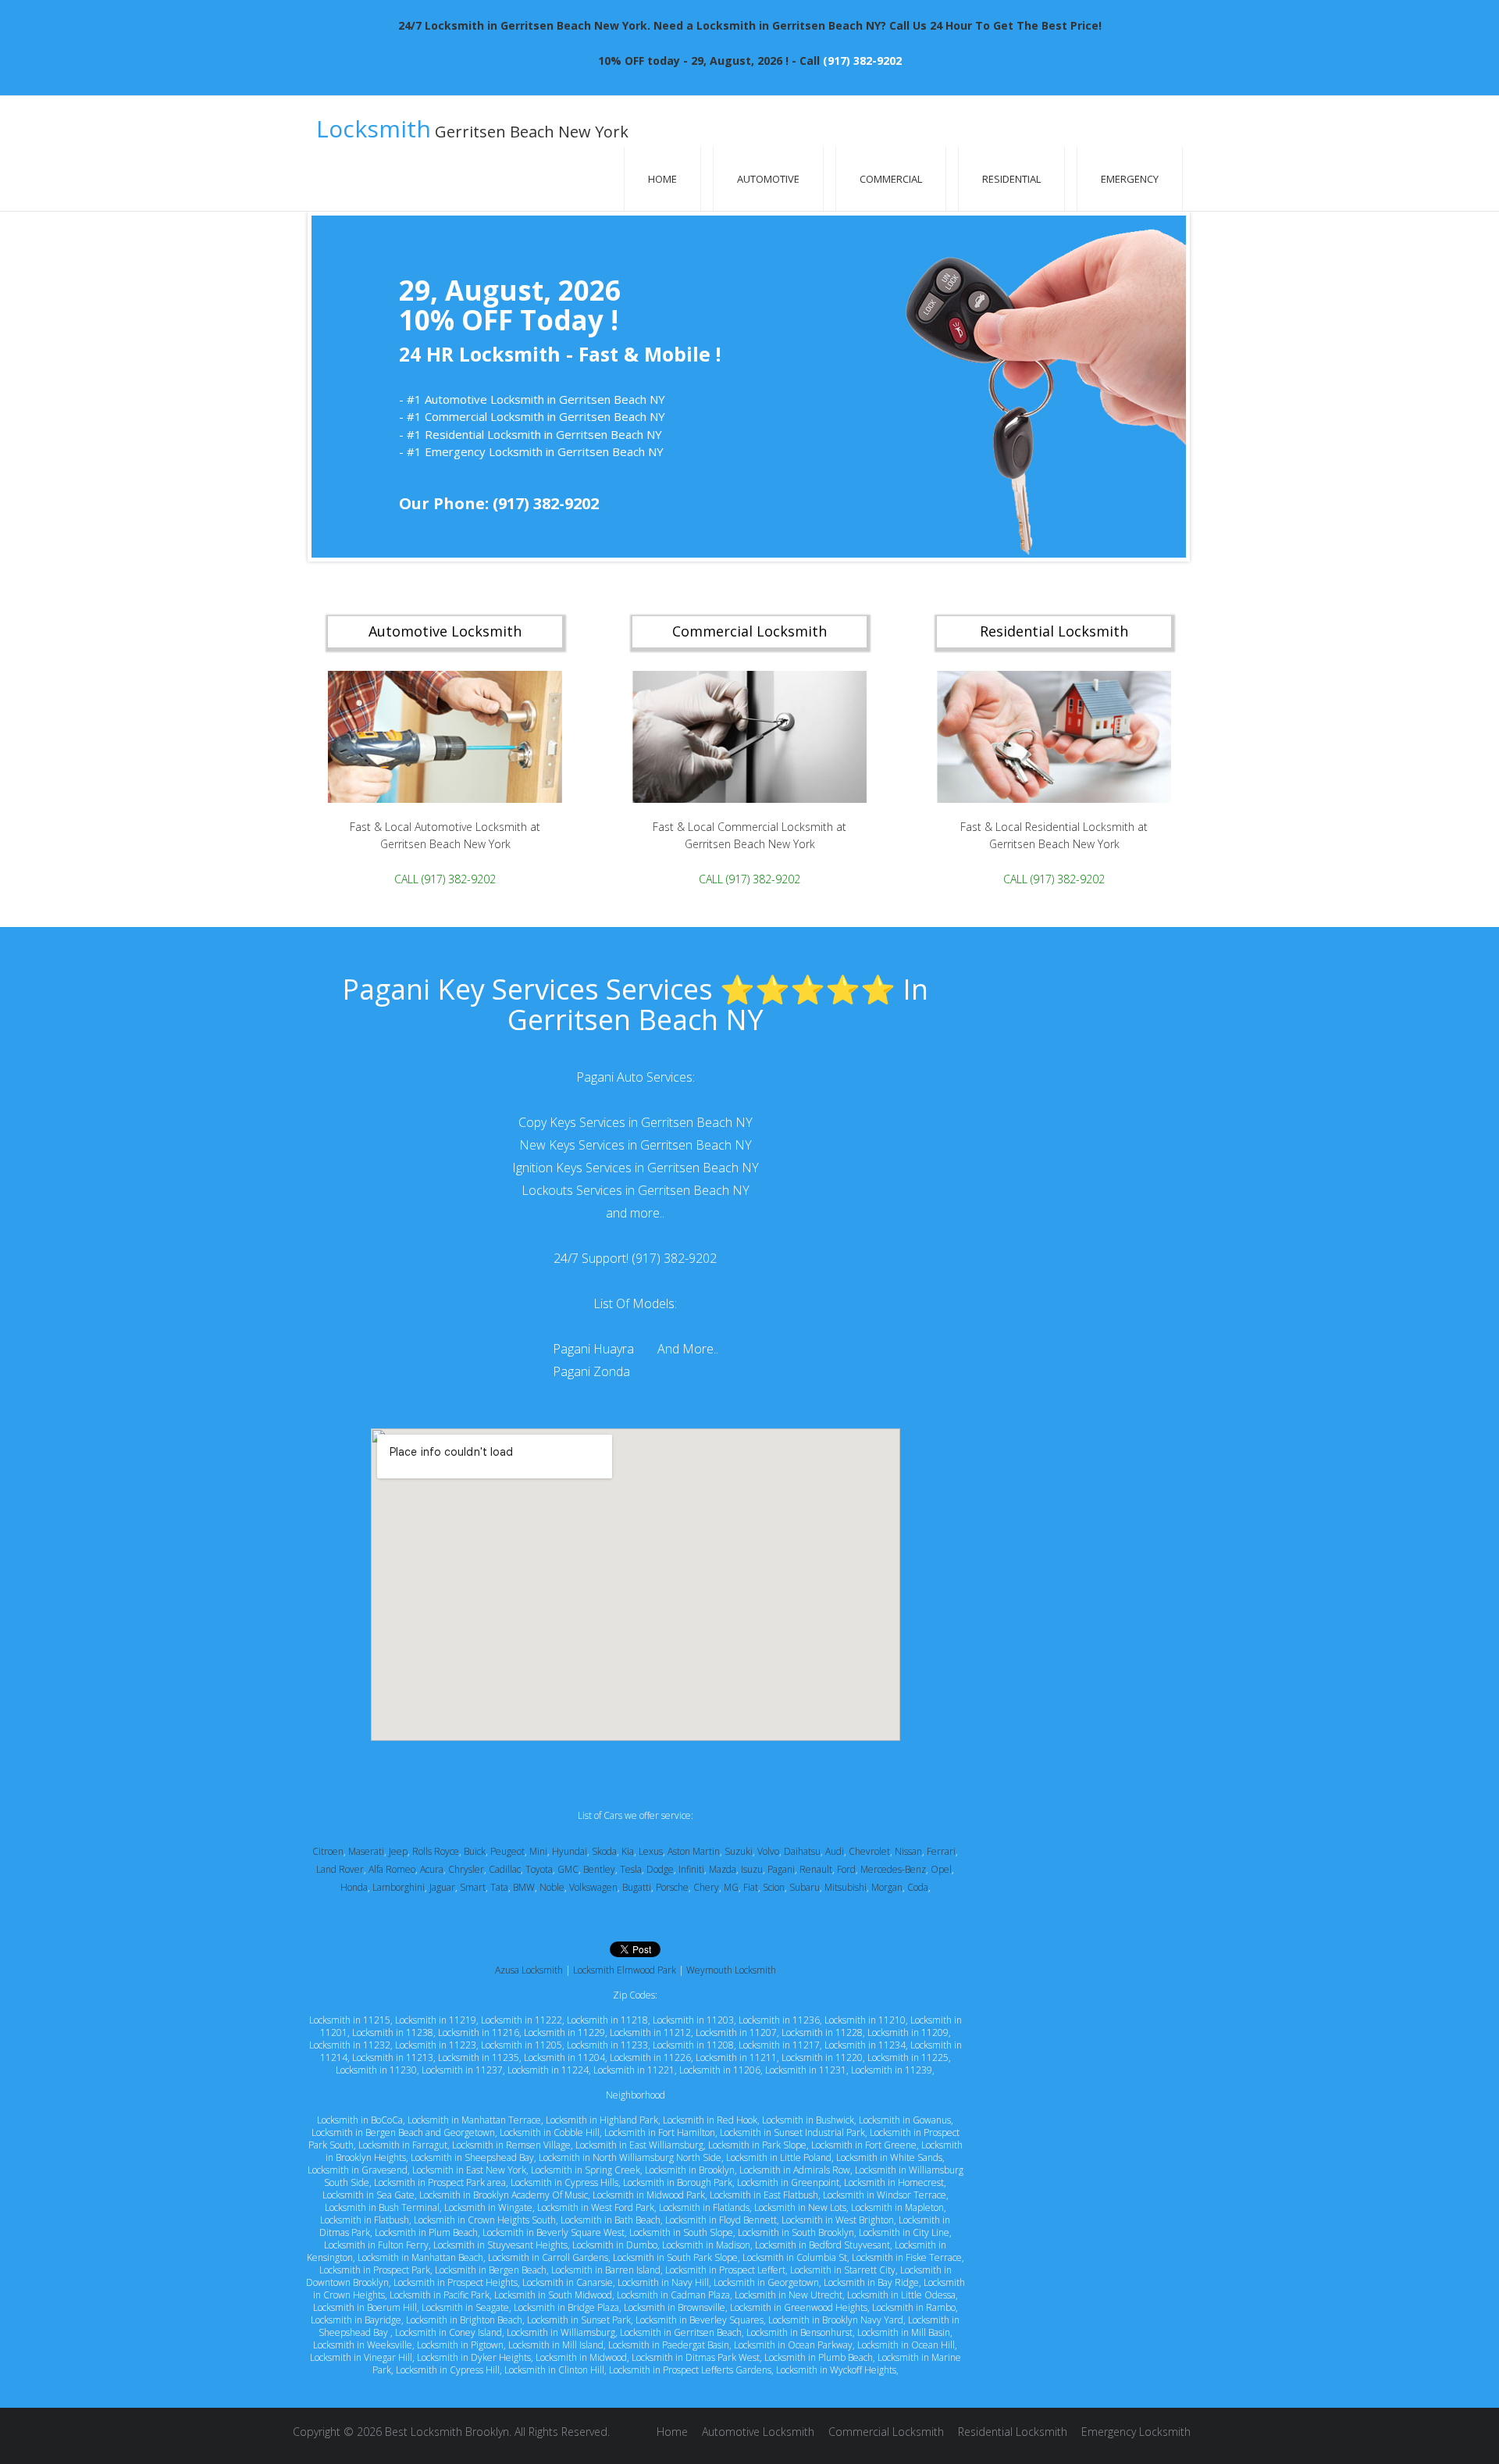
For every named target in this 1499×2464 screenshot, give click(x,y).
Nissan (908, 1851)
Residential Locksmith (1013, 2432)
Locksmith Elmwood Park (625, 1970)
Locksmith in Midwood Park (649, 2195)
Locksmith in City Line (904, 2232)
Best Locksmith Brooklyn (447, 2432)
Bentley (599, 1869)
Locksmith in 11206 (720, 2070)
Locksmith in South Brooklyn (796, 2232)
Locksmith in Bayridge (356, 2320)
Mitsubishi (846, 1887)
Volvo (768, 1851)
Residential (1011, 179)
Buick (475, 1851)
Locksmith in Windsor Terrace (885, 2195)
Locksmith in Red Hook (710, 2120)
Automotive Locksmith (758, 2432)
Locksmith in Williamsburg (561, 2332)
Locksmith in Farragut (403, 2145)
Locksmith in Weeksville (363, 2345)
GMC (568, 1869)
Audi (835, 1851)
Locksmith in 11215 (350, 2020)
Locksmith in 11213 (393, 2057)
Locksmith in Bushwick (808, 2120)
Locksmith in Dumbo (615, 2245)
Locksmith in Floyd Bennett (721, 2220)
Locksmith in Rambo (914, 2307)
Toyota (539, 1869)
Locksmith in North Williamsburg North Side (630, 2157)
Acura (432, 1869)
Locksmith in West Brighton (838, 2220)
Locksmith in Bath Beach (611, 2220)
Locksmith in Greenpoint (788, 2182)
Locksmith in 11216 (479, 2033)
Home (662, 179)
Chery (706, 1887)
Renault (816, 1869)
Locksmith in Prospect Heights (456, 2282)
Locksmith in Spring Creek (586, 2170)
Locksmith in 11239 (892, 2070)
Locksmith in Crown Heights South (485, 2220)
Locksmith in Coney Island (449, 2332)
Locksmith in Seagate (465, 2307)
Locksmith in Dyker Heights (474, 2357)
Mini (538, 1851)
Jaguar (442, 1887)
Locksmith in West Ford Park (596, 2207)
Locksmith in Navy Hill (663, 2282)
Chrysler (466, 1869)
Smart (473, 1887)
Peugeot (507, 1851)
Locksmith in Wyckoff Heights (836, 2370)
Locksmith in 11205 (522, 2045)
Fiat (751, 1887)
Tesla (631, 1869)
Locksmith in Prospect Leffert (725, 2270)
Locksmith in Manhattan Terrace (474, 2120)
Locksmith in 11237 (462, 2070)
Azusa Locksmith (529, 1970)
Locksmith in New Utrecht (789, 2295)
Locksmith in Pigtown (460, 2345)
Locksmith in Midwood (581, 2357)
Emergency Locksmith (1136, 2432)
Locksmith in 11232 (350, 2045)
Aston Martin (694, 1851)
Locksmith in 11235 (479, 2057)
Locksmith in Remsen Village (511, 2145)
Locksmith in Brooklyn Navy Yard (836, 2320)
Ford (846, 1869)
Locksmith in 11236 (779, 2020)
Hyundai (570, 1851)
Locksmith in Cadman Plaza (673, 2295)
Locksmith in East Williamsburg (639, 2145)
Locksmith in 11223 (436, 2045)
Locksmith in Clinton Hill (554, 2370)
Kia (628, 1851)
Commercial (891, 179)
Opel (941, 1869)
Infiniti (691, 1869)
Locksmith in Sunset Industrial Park (792, 2132)
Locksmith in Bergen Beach (491, 2270)
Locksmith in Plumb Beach (819, 2357)
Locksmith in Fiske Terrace (907, 2257)
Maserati (366, 1851)
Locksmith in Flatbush (365, 2220)
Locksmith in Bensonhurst (799, 2332)
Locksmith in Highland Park (602, 2120)
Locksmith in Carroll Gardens (548, 2257)
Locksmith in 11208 (693, 2045)
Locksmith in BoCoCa (360, 2120)
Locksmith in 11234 (865, 2045)
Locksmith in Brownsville (675, 2307)
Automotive (768, 179)
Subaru (805, 1887)
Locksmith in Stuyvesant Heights (500, 2245)
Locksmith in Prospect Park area (440, 2182)
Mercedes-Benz (893, 1869)
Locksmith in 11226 (650, 2057)
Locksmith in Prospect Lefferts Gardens (690, 2370)
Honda (354, 1887)
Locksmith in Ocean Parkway (793, 2345)
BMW (524, 1887)
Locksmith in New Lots (800, 2207)
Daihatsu (802, 1851)
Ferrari (941, 1851)
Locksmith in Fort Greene (864, 2145)
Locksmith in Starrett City (843, 2270)
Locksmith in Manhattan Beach (420, 2257)
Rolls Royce (436, 1851)
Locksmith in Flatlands (704, 2207)
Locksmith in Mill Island (556, 2345)
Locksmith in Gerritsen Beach (681, 2332)
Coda (918, 1887)
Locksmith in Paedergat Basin (669, 2345)
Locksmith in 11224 (548, 2070)
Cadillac (505, 1869)
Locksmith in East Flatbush (764, 2195)
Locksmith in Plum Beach (426, 2232)
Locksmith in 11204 (564, 2057)
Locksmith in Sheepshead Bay (472, 2157)
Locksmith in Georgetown (766, 2282)
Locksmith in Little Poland (779, 2157)
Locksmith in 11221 (634, 2070)
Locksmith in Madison (706, 2245)
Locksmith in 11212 (650, 2033)
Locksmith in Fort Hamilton (660, 2132)
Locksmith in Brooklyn (690, 2170)
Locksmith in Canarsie (568, 2282)
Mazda (723, 1869)
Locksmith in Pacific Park (440, 2295)
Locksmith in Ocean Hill (906, 2345)
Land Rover (340, 1869)
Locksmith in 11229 (564, 2033)
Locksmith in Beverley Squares (700, 2320)
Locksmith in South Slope (681, 2232)
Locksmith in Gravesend (358, 2170)
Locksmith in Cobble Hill (550, 2132)
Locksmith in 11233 (607, 2045)
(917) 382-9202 (862, 61)
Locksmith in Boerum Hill (365, 2307)
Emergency (1130, 179)
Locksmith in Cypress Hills (564, 2182)
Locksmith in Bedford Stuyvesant (822, 2245)
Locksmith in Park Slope (757, 2145)
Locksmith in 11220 (822, 2057)
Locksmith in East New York (469, 2170)
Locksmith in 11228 (822, 2033)
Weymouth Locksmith (731, 1970)
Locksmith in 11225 (908, 2057)
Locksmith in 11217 (779, 2045)
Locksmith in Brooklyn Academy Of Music (504, 2195)
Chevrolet (869, 1851)
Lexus (651, 1851)
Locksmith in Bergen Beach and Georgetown (403, 2132)
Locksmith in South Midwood (553, 2295)
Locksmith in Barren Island (606, 2270)
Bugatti (637, 1887)
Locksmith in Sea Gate (369, 2195)
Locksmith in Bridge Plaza (566, 2307)
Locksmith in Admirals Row (795, 2170)
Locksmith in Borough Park (678, 2182)
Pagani (781, 1869)
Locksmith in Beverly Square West (554, 2232)
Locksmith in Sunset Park (579, 2320)
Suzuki (739, 1851)
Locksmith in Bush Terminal (382, 2207)
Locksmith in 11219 (436, 2020)
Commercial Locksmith (886, 2432)
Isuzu (752, 1869)
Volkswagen (593, 1887)
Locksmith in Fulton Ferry (376, 2245)
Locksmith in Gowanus (905, 2120)
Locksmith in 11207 (736, 2033)
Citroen (328, 1851)
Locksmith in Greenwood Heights (799, 2307)
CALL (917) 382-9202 (445, 878)
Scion (774, 1887)
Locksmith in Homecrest (894, 2182)
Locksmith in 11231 (806, 2070)
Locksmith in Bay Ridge (871, 2282)
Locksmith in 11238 (393, 2033)
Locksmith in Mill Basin (904, 2332)
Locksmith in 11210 (865, 2020)
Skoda (604, 1851)
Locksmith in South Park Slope (675, 2257)
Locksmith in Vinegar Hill (361, 2357)
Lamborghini (399, 1887)
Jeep (398, 1851)
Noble (552, 1887)
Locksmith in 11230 (376, 2070)
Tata (499, 1887)
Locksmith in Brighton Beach (464, 2320)
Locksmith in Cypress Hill (448, 2370)
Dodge (660, 1869)
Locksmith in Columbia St (795, 2257)
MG (731, 1887)
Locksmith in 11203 (693, 2020)
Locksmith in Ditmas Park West (696, 2357)
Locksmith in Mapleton (897, 2207)
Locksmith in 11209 (908, 2033)
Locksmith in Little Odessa (901, 2295)
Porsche (672, 1887)
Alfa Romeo (392, 1869)
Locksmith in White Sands (889, 2157)
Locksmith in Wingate (488, 2207)
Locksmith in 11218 (607, 2020)
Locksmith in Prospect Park (375, 2270)
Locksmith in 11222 (522, 2020)
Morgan (887, 1887)
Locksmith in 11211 (736, 2057)
